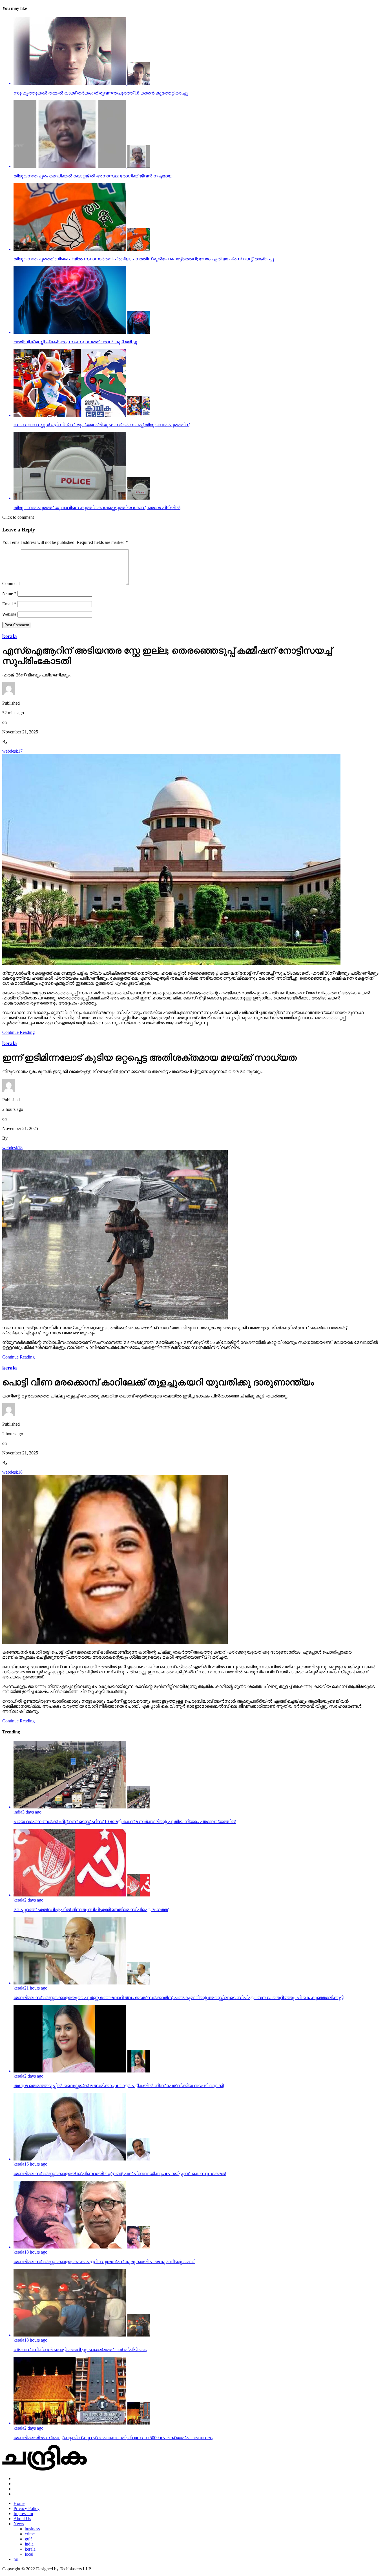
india (29, 2544)
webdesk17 (12, 751)
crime (30, 2534)
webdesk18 (12, 1148)
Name (9, 593)
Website (9, 614)
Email (9, 604)
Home (19, 2503)
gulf (28, 2539)
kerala (30, 2549)
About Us (22, 2519)
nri (16, 2559)
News (19, 2524)
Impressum (23, 2514)
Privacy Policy (26, 2508)
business (32, 2529)
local (29, 2554)
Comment (11, 583)
